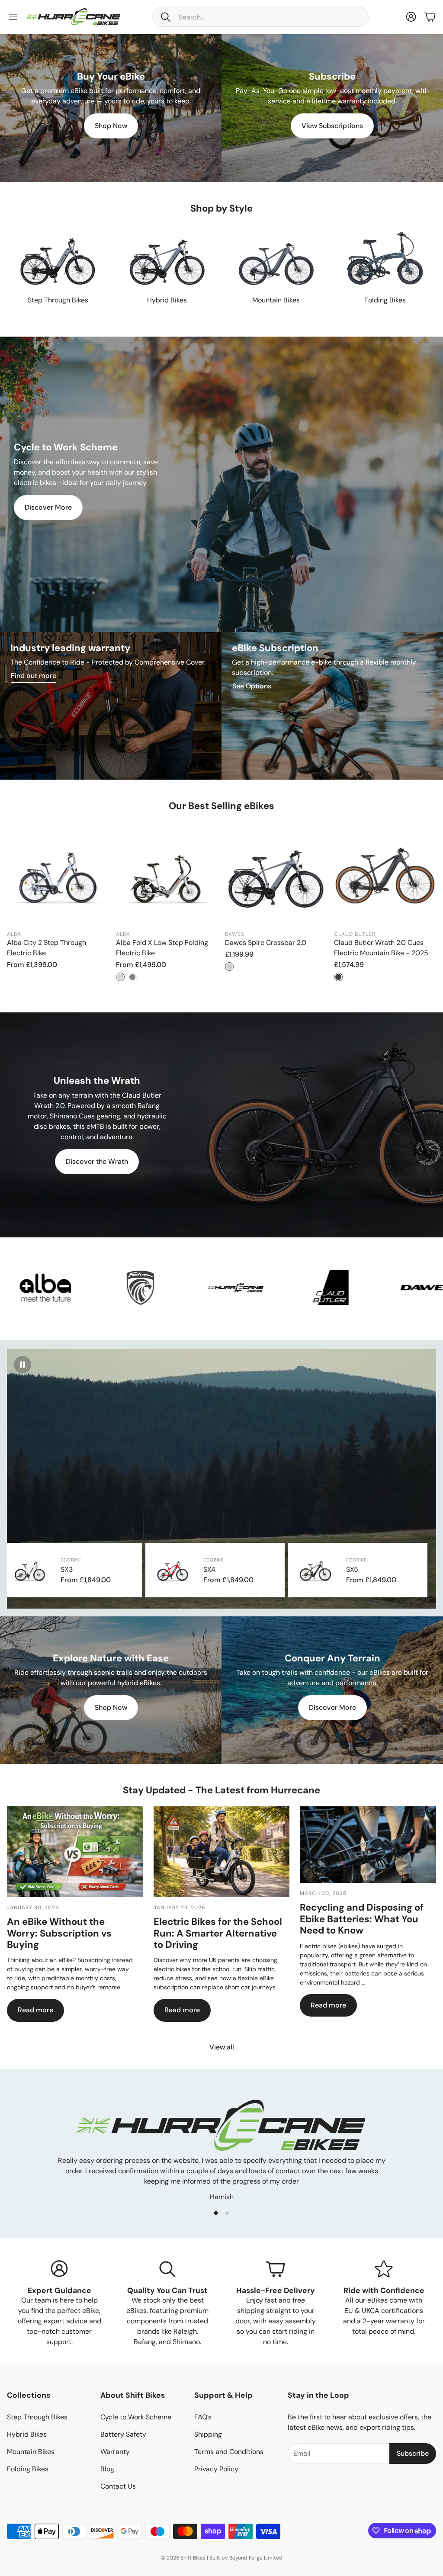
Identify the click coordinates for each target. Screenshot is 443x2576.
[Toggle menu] (13, 17)
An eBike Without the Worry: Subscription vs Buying (59, 1933)
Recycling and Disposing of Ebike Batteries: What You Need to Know (362, 1919)
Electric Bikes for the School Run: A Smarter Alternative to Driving (218, 1933)
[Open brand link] (215, 1288)
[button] (260, 17)
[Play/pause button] (22, 1365)
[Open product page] (58, 259)
